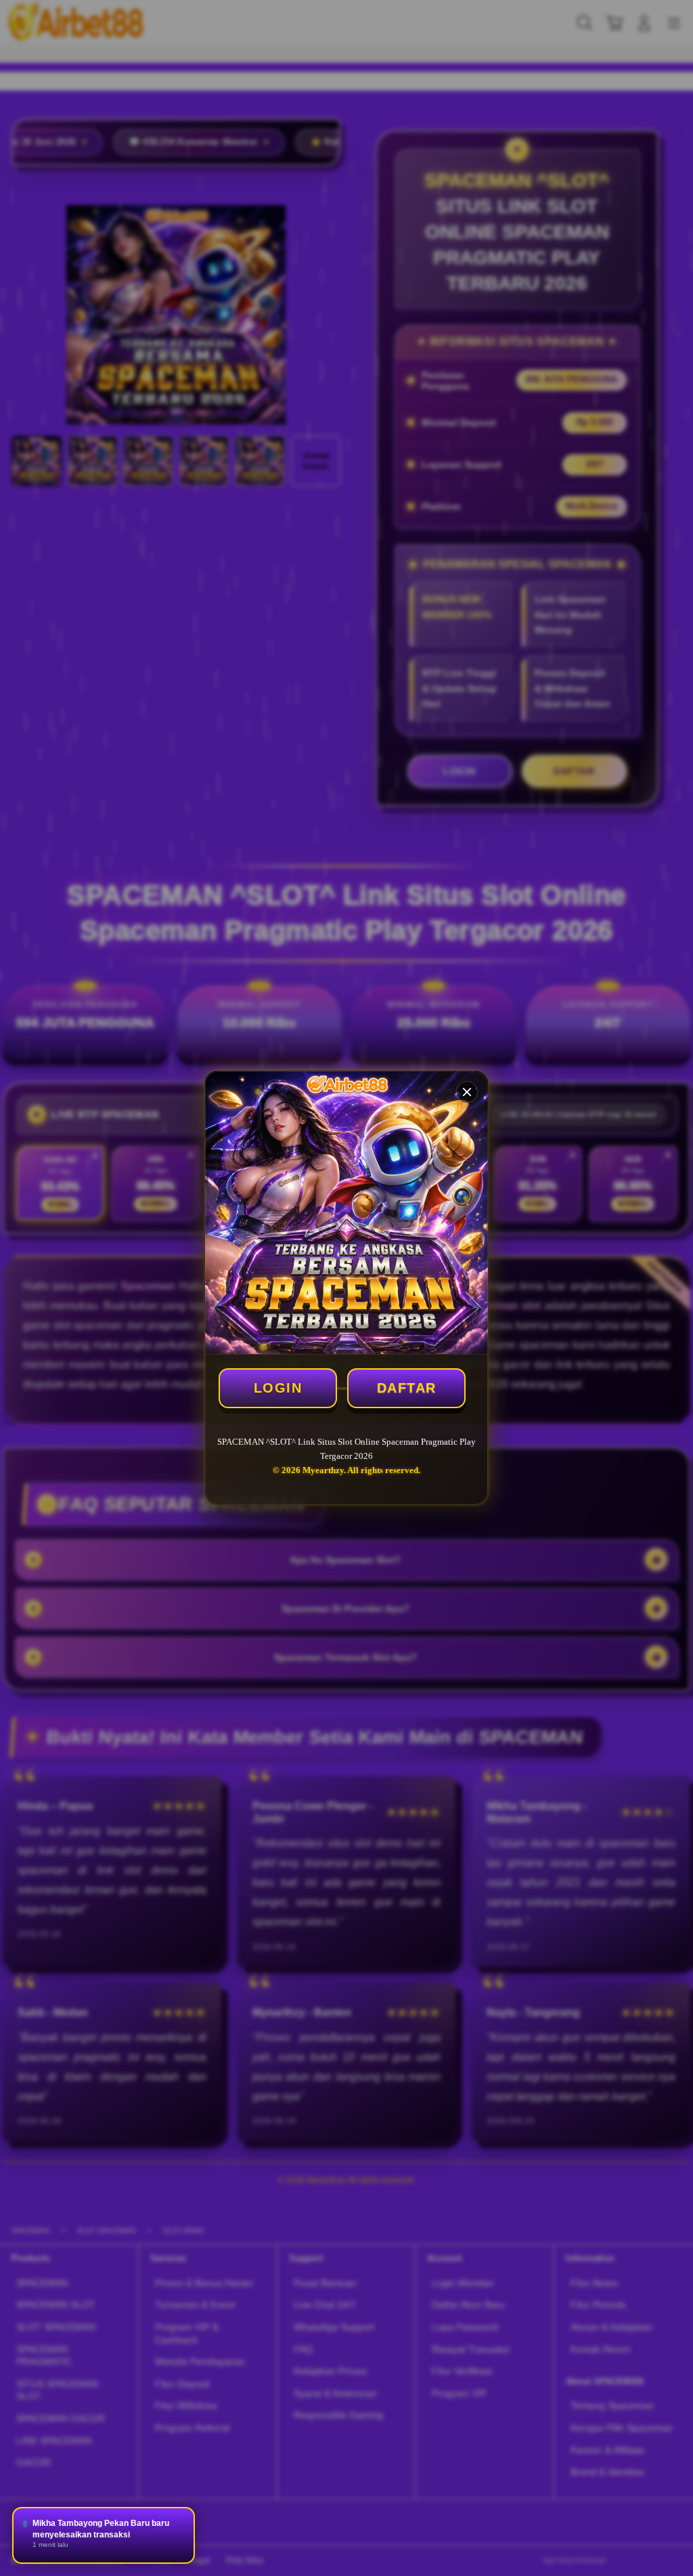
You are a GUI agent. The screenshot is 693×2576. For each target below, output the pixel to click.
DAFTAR (407, 1388)
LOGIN (278, 1388)
